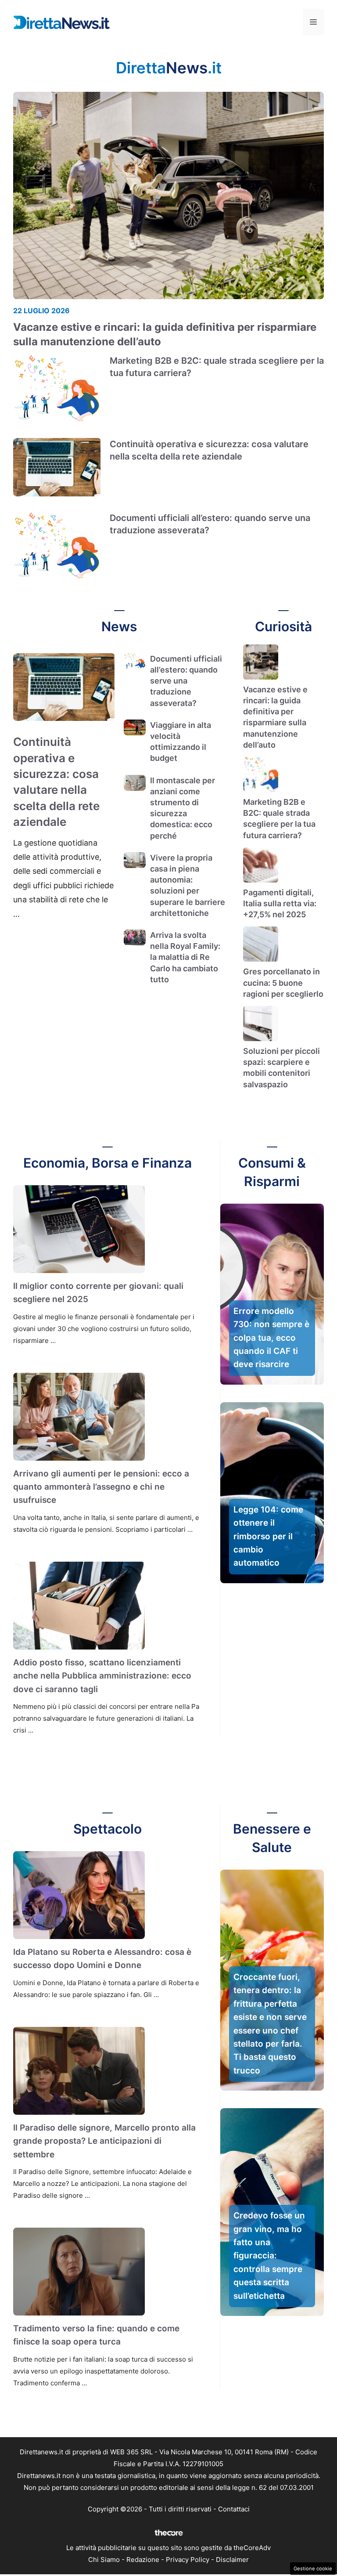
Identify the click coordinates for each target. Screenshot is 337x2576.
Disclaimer (232, 2560)
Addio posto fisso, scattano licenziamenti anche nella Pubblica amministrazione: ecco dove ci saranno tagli (102, 1676)
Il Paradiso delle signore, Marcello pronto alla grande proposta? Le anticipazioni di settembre (104, 2141)
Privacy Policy (188, 2560)
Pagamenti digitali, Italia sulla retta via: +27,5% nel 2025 (280, 903)
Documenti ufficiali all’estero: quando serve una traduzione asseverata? (186, 681)
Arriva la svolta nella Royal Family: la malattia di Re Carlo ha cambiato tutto (185, 957)
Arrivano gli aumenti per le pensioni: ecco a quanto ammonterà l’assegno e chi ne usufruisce (101, 1487)
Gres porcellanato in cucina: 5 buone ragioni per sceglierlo (283, 982)
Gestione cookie (313, 2569)
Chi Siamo (104, 2560)
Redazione (143, 2560)
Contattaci (234, 2509)
